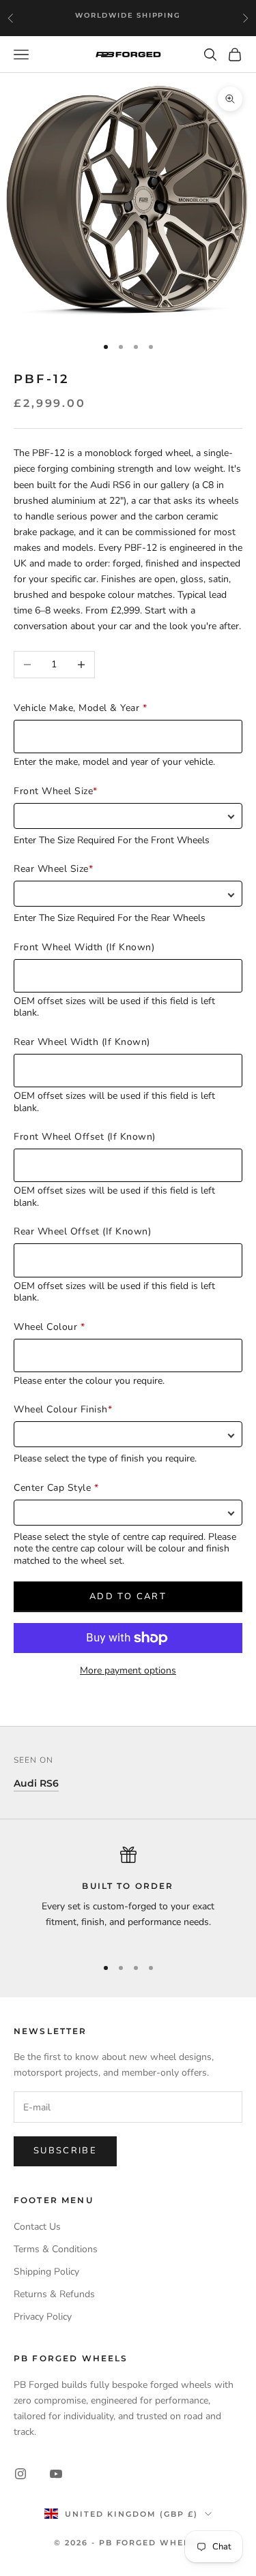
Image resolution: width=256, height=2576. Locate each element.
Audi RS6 (36, 1783)
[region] (128, 1895)
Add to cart (128, 1596)
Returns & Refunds (54, 2294)
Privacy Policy (43, 2317)
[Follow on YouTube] (56, 2474)
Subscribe (65, 2151)
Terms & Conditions (56, 2249)
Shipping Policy (46, 2272)
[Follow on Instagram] (20, 2474)
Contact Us (37, 2227)
